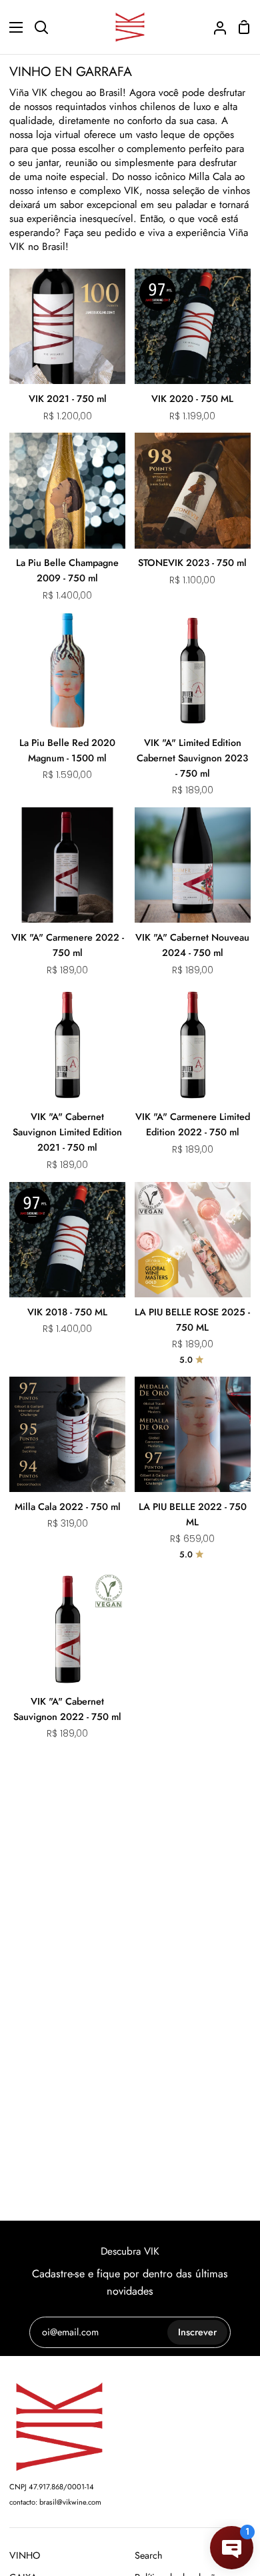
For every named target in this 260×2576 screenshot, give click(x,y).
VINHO (25, 2555)
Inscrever (197, 2332)
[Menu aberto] (12, 27)
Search (149, 2555)
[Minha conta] (215, 27)
